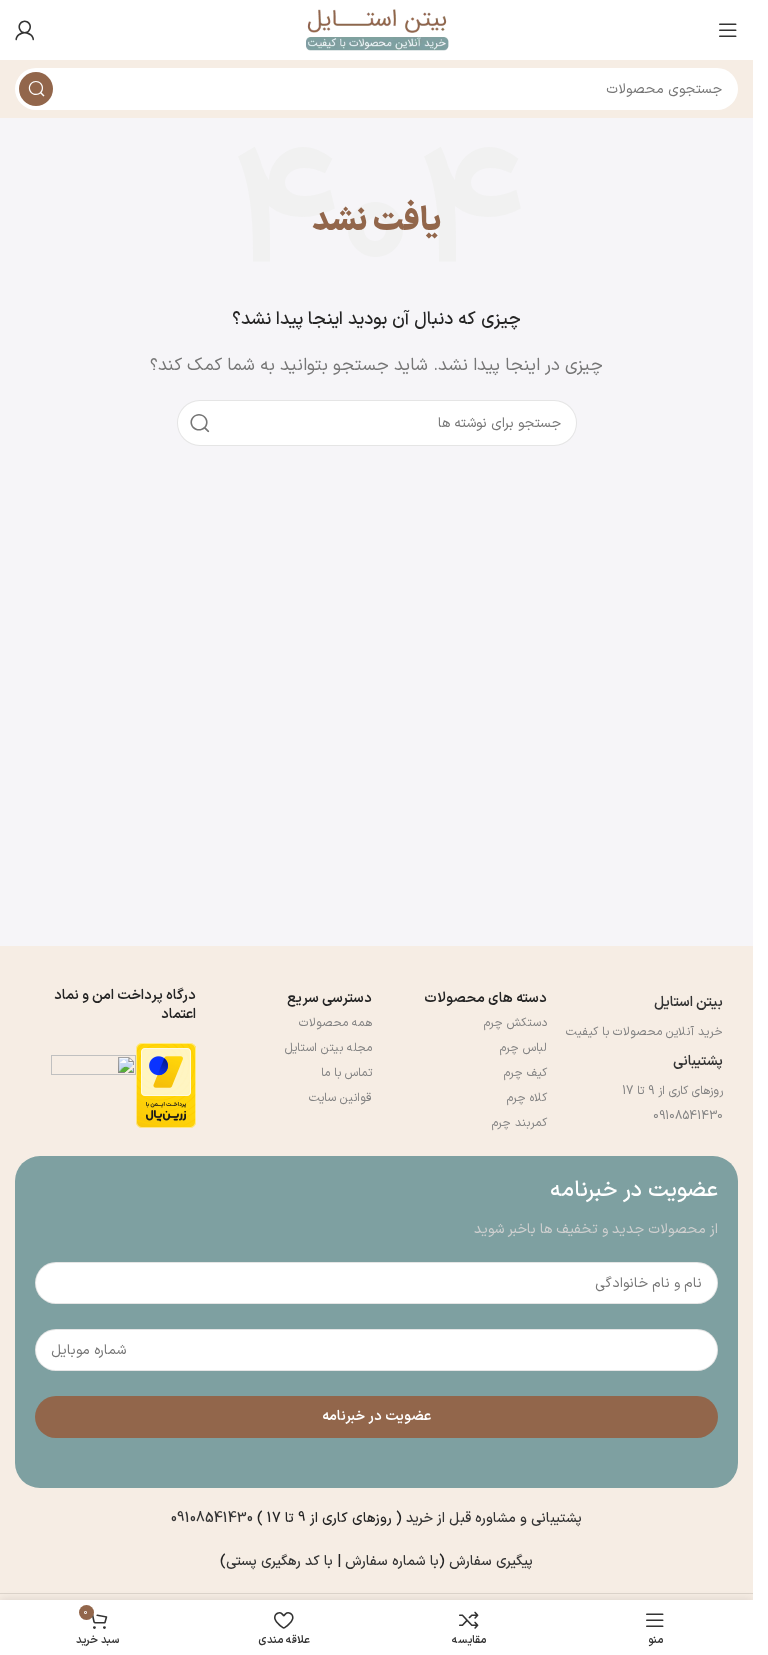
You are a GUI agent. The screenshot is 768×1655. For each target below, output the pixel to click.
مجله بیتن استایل (328, 1048)
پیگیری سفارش (491, 1561)
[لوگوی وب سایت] (377, 29)
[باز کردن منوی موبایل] (728, 30)
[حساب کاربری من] (25, 30)
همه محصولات (335, 1023)
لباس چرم (523, 1048)
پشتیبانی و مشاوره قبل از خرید (494, 1518)
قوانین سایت (340, 1098)
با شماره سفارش (392, 1561)
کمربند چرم (519, 1123)
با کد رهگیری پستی (281, 1561)
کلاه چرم (527, 1098)
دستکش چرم (515, 1023)
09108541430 (688, 1116)
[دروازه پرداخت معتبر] (166, 1085)
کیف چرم (525, 1073)
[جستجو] (36, 89)
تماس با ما (346, 1073)
